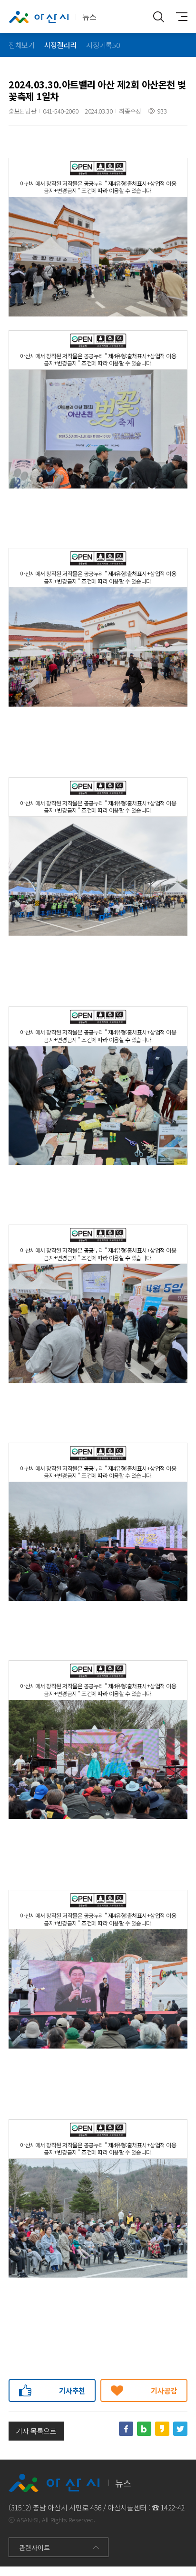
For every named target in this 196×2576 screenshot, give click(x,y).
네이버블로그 (144, 2429)
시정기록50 (103, 45)
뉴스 (89, 17)
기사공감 (164, 2390)
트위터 (180, 2429)
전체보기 (22, 45)
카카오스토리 (162, 2429)
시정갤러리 (60, 45)
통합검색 (159, 17)
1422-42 (172, 2507)
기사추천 (72, 2390)
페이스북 (126, 2429)
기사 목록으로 (36, 2431)
